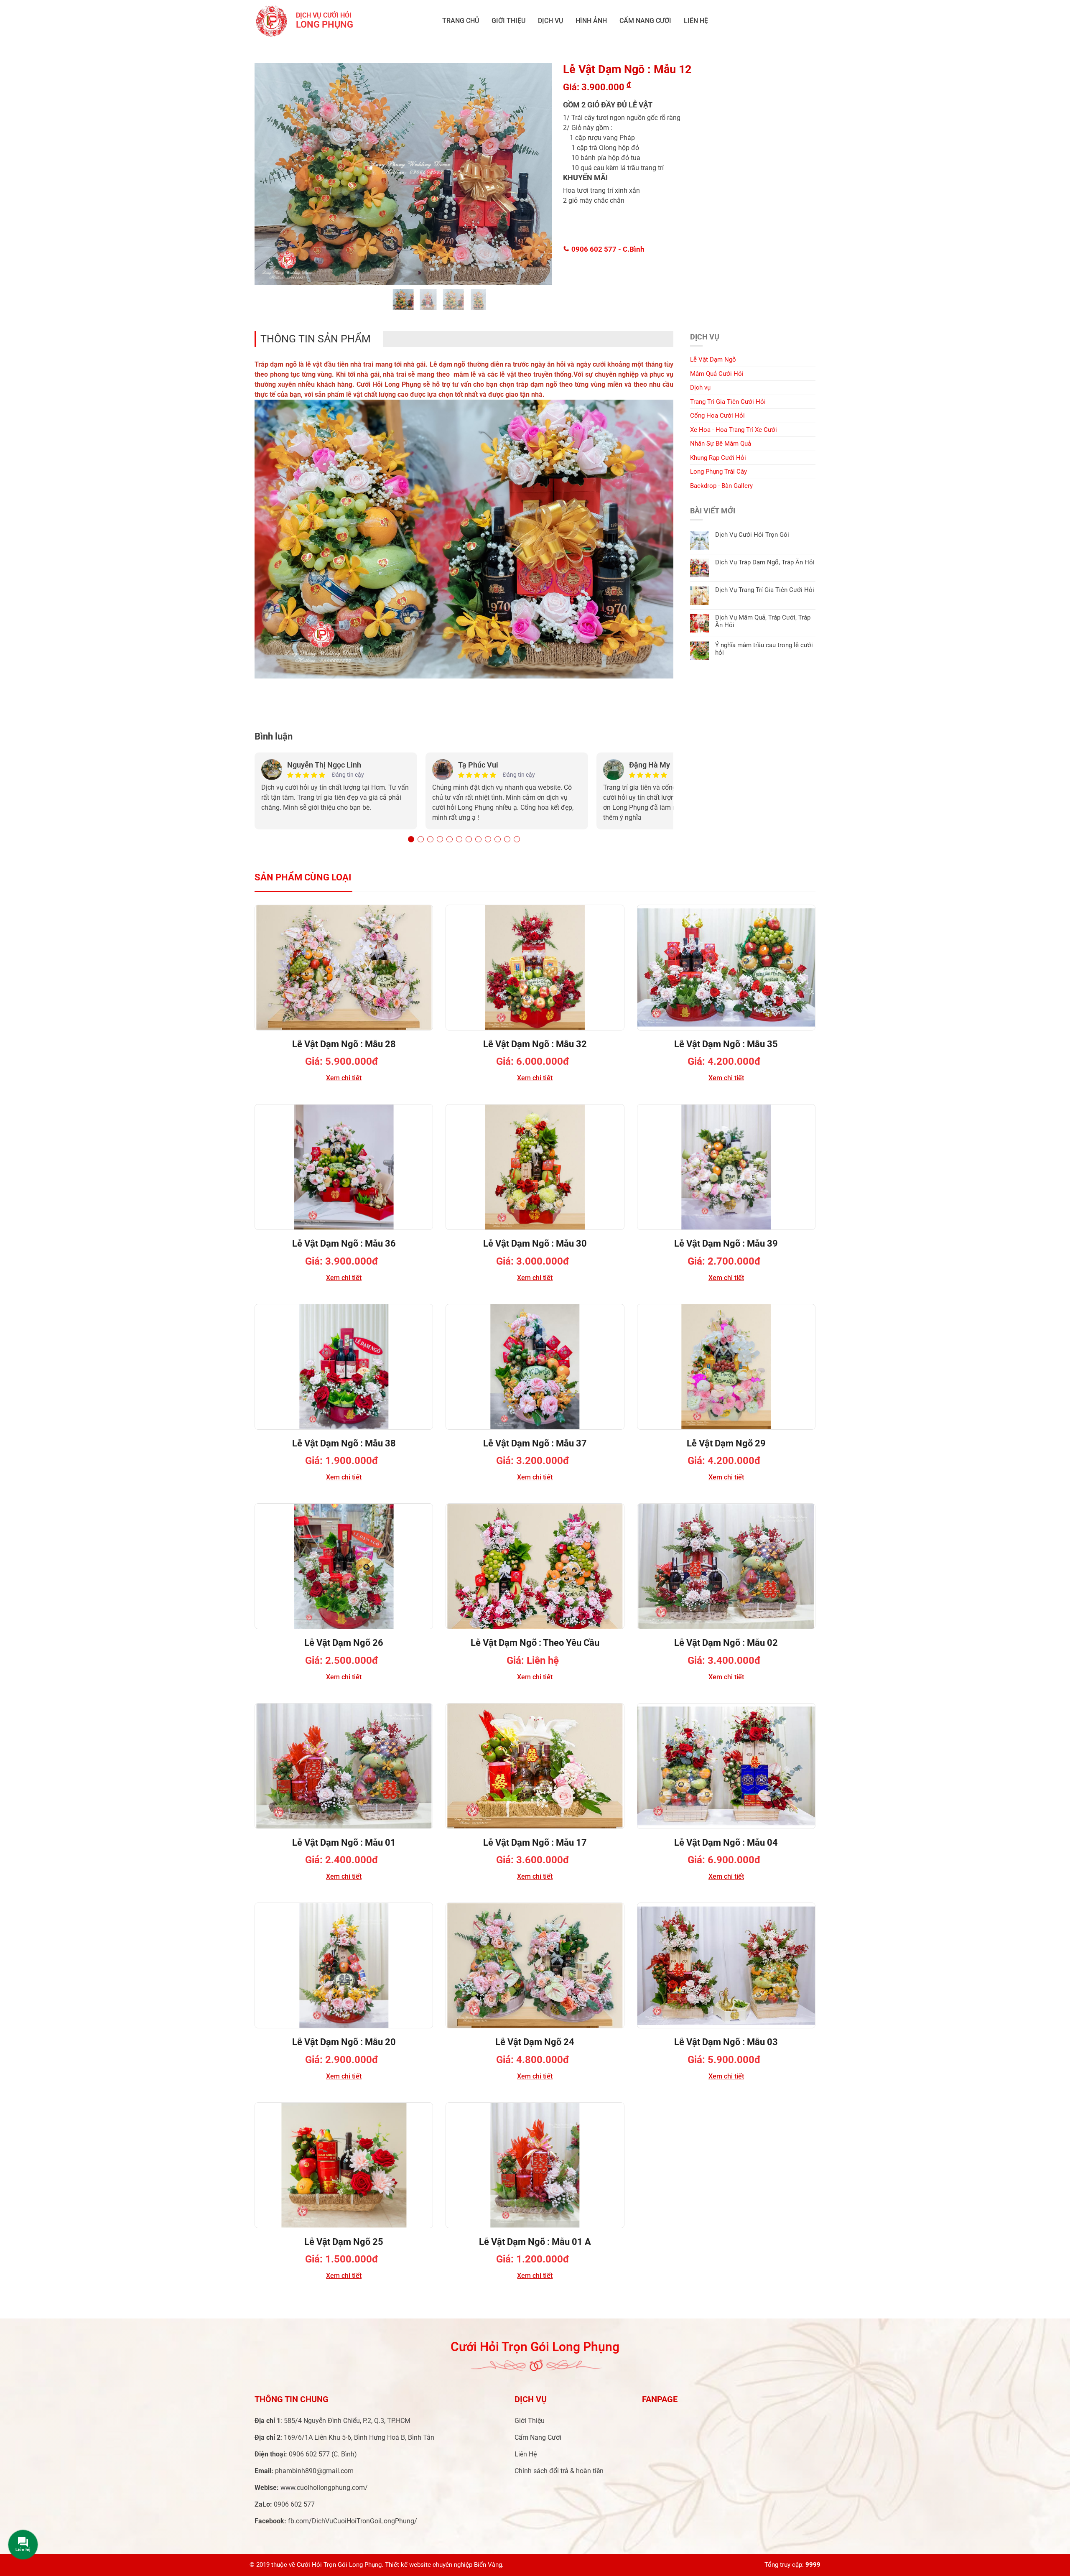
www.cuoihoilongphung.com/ (324, 2488)
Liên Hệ (696, 21)
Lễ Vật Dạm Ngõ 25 (344, 2242)
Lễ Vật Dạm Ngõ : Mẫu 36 (344, 1243)
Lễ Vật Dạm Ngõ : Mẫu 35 (726, 1044)
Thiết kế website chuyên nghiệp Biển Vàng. (444, 2565)
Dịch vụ (550, 21)
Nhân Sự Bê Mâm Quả (721, 444)
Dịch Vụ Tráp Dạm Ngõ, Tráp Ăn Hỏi (765, 562)
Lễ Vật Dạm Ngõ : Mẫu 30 (535, 1243)
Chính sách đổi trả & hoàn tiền (559, 2471)
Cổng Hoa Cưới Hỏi (717, 416)
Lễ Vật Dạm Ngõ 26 (344, 1643)
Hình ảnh (591, 21)
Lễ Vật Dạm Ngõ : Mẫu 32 (535, 1044)
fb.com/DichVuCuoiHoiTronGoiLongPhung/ (353, 2521)
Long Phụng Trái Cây (718, 472)
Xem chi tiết (344, 1078)
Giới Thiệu (508, 21)
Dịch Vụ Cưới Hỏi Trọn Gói (752, 535)
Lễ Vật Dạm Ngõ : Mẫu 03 (726, 2042)
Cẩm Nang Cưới (645, 21)
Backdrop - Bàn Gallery (721, 486)
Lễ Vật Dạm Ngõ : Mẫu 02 (726, 1643)
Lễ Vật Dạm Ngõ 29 (726, 1443)
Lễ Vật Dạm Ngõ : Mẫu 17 (535, 1843)
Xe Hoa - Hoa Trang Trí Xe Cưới (734, 430)
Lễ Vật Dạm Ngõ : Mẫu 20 (344, 2042)
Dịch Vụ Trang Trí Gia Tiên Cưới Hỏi (765, 590)
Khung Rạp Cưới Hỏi (718, 458)
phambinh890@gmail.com (314, 2471)
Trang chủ (461, 21)
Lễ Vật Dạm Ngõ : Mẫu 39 (726, 1243)
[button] (411, 839)
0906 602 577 (607, 249)
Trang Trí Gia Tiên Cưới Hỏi (728, 402)
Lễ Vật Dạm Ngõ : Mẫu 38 (344, 1443)
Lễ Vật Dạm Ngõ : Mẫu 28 (344, 1044)
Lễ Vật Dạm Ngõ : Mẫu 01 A (535, 2242)
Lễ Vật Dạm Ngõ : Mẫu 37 (535, 1443)
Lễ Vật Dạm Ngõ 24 (535, 2042)
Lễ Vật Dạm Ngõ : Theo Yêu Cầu (535, 1643)
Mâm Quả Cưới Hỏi (717, 374)
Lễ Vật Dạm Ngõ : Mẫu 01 (344, 1843)
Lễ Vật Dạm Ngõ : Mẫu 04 (726, 1843)
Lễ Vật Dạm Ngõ (713, 360)
